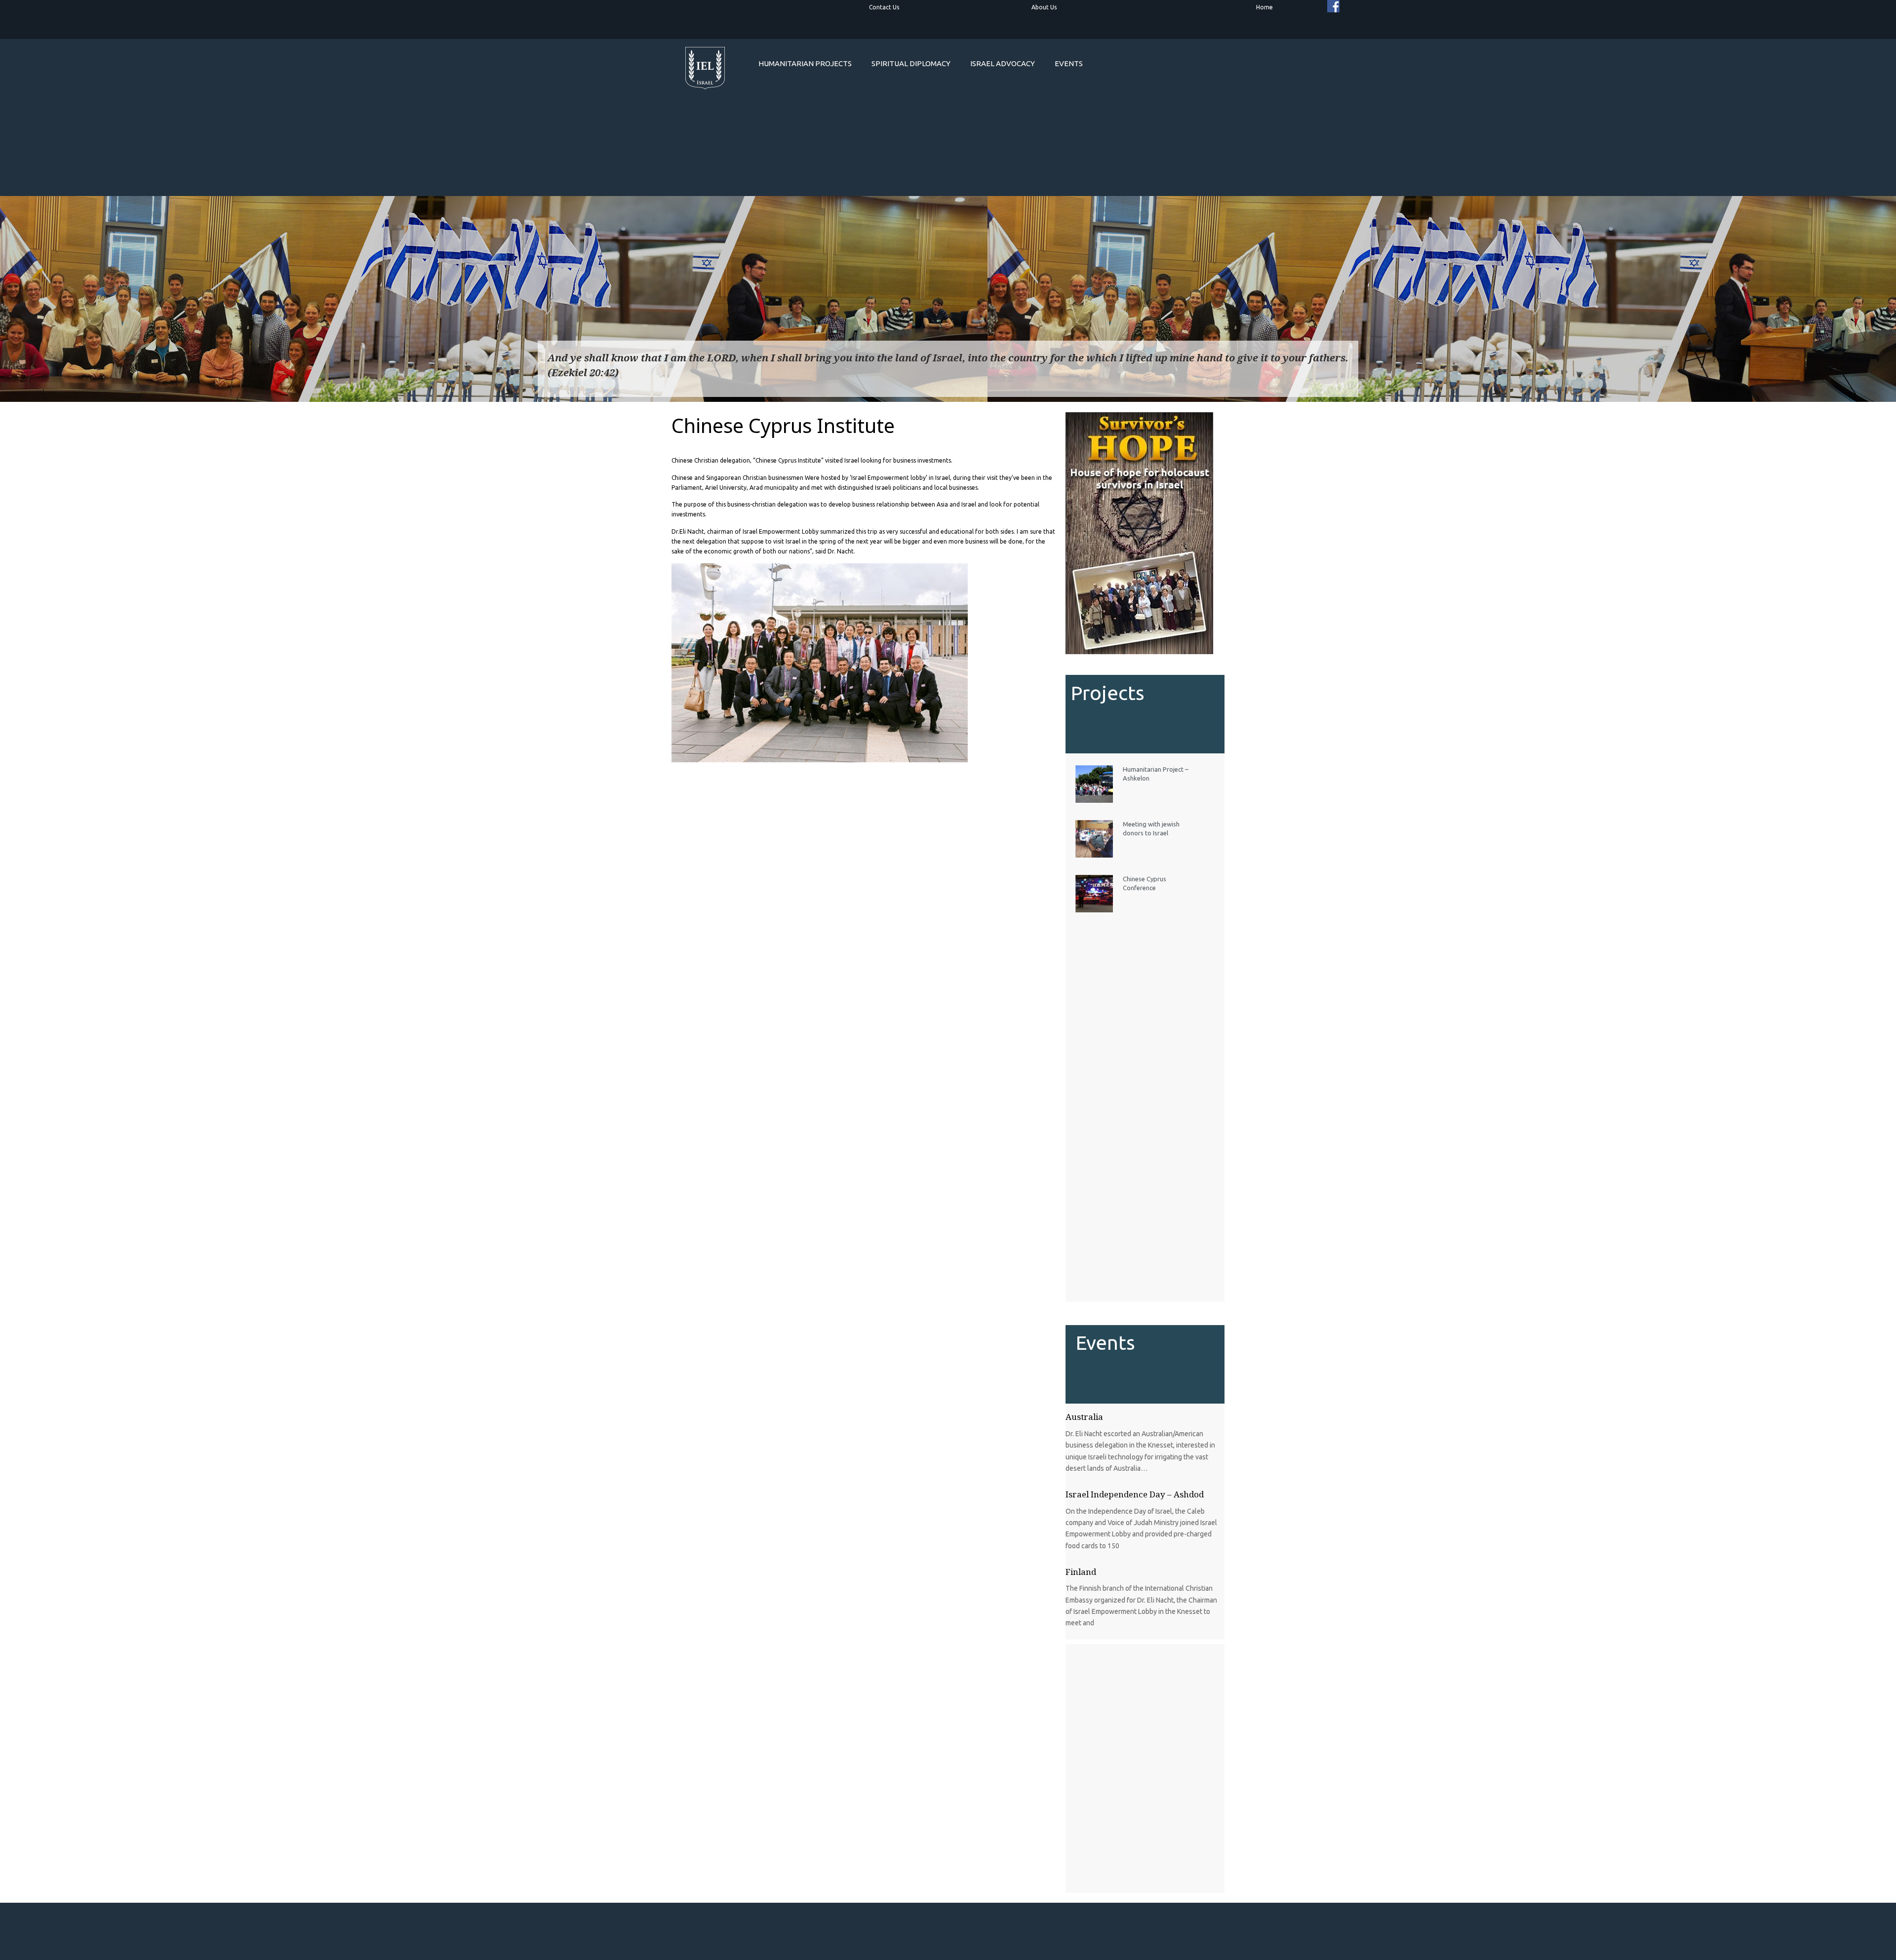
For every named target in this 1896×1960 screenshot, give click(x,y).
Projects (1108, 693)
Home (1264, 7)
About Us (1044, 7)
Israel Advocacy (1003, 63)
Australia (1084, 1417)
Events (1069, 63)
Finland (1081, 1572)
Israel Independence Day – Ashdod (1135, 1494)
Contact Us (884, 7)
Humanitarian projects (805, 63)
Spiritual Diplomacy (911, 63)
